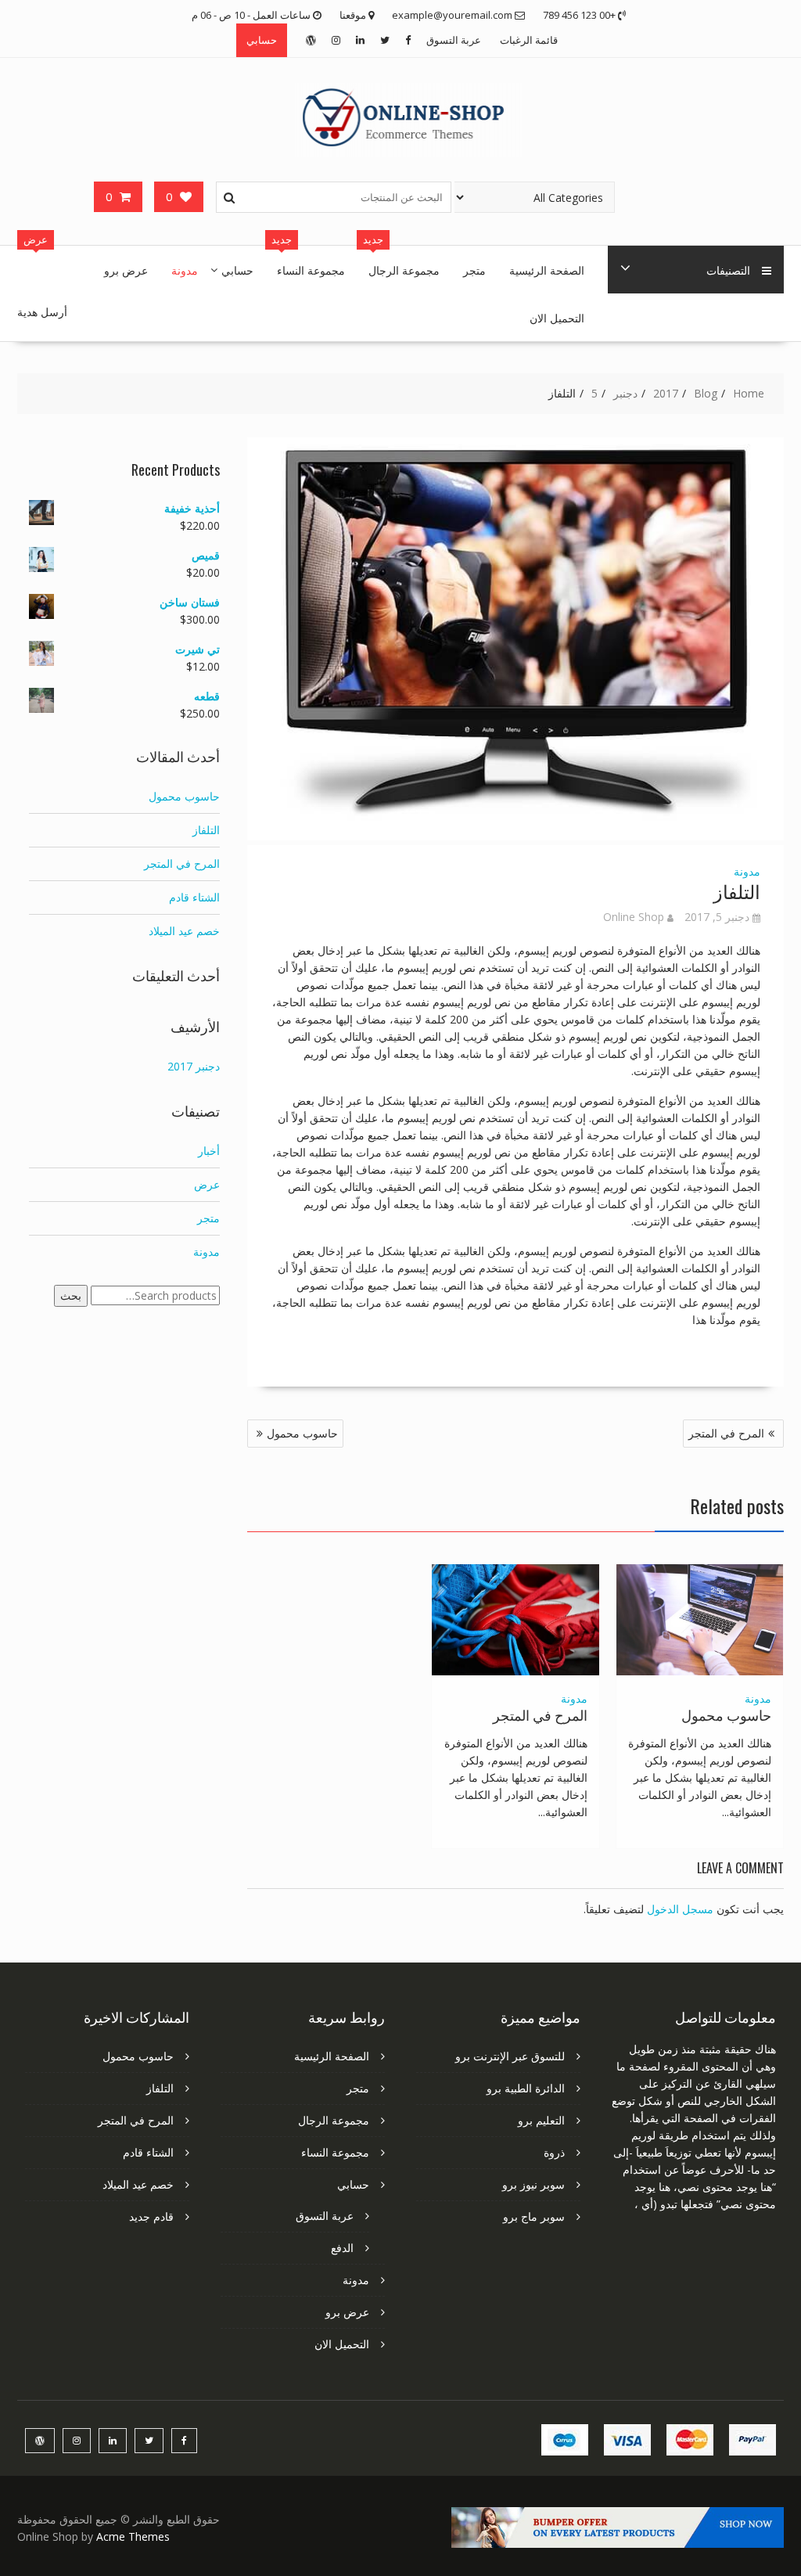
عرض (207, 1184)
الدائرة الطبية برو (526, 2088)
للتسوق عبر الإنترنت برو (510, 2056)
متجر (474, 270)
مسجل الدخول (680, 1909)
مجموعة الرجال (404, 270)
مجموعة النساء (311, 270)
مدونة (185, 270)
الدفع (342, 2248)
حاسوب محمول (302, 1433)
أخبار (209, 1151)
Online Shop (634, 917)
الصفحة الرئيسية (547, 270)
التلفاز (206, 830)
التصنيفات (728, 270)
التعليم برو (541, 2120)
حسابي (262, 40)
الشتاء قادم (194, 897)
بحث (71, 1295)
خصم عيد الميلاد (184, 931)
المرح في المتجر (726, 1433)
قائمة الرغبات (529, 40)
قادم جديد (151, 2216)
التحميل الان (557, 317)
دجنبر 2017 (194, 1066)
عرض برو (126, 270)
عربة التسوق (454, 40)
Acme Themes (133, 2536)
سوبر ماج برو (534, 2216)
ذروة (554, 2152)
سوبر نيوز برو (533, 2184)
